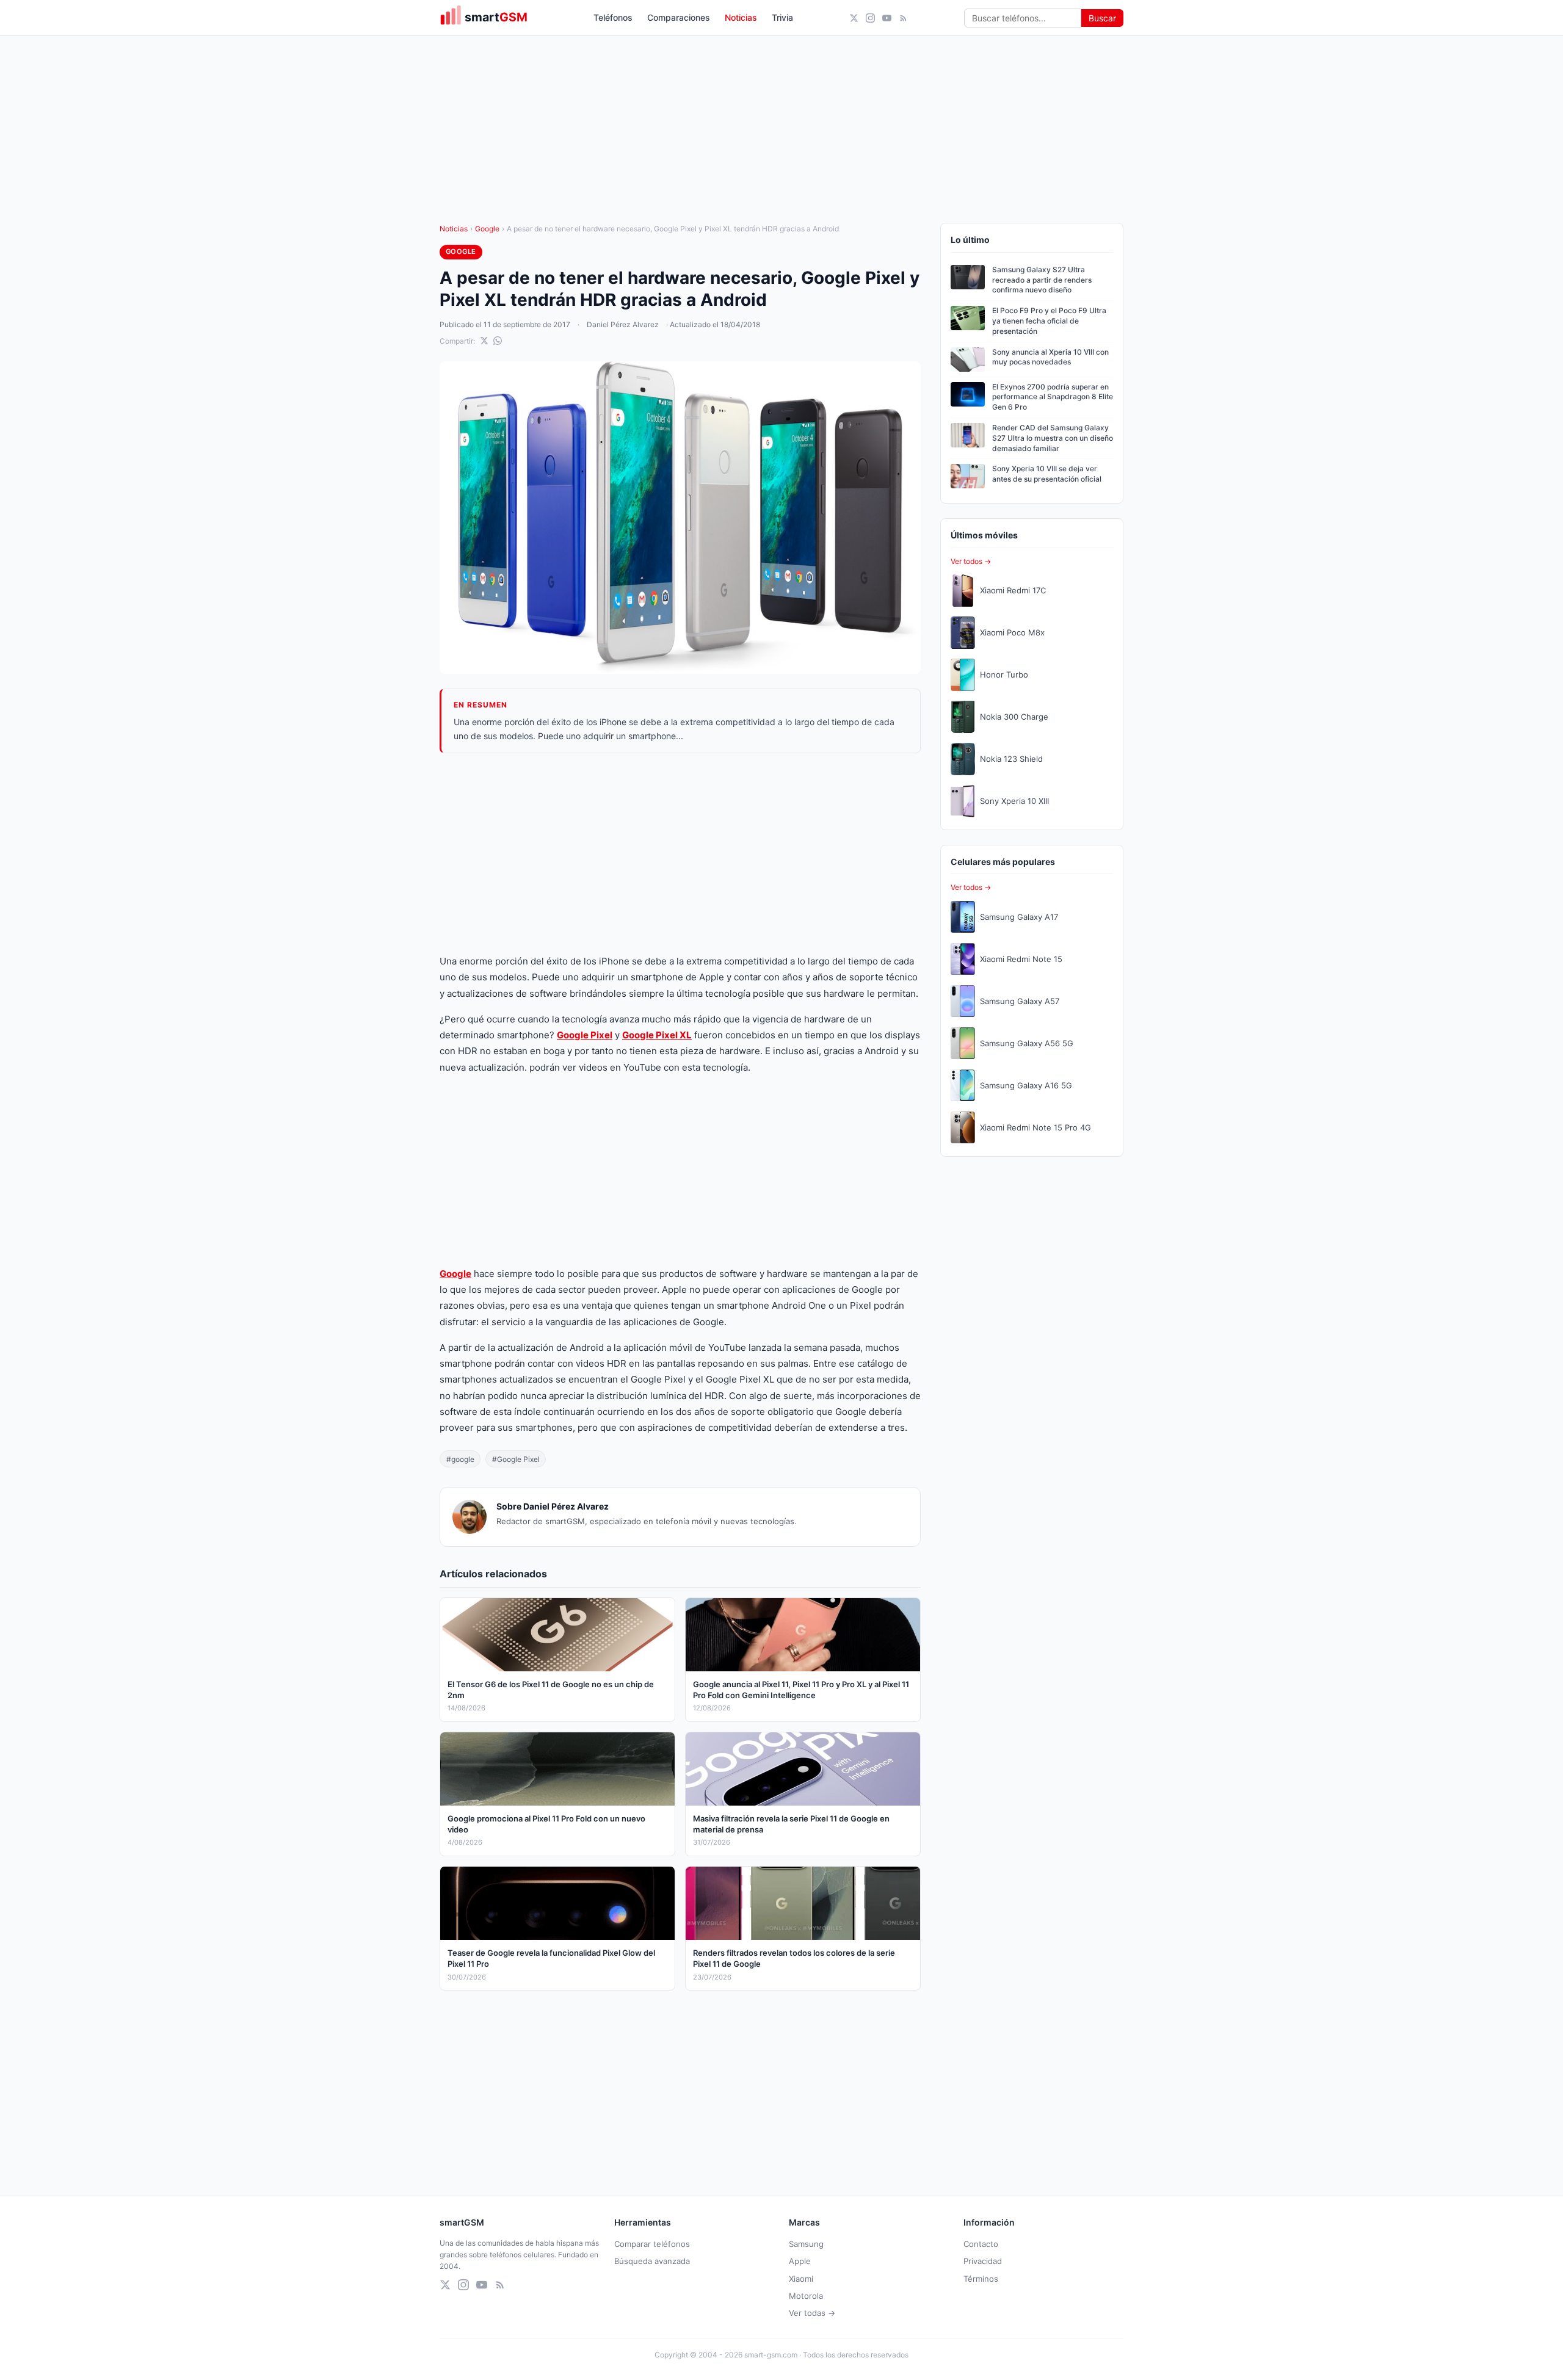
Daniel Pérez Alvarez (623, 324)
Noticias (741, 17)
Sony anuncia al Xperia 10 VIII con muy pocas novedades (1050, 357)
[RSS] (903, 18)
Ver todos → (971, 561)
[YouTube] (887, 18)
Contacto (981, 2244)
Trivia (782, 17)
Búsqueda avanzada (652, 2261)
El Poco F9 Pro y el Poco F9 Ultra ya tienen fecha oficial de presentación (1049, 321)
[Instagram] (870, 18)
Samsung (806, 2244)
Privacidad (983, 2261)
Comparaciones (679, 17)
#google (460, 1459)
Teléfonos (613, 17)
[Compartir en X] (484, 341)
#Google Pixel (516, 1459)
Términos (981, 2279)
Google (487, 229)
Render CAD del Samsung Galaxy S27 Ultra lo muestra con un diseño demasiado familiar (1053, 438)
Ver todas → (812, 2313)
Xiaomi (801, 2279)
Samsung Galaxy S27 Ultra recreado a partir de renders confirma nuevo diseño (1042, 280)
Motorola (806, 2296)
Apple (800, 2261)
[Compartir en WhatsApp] (498, 341)
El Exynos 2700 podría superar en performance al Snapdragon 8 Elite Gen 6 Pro (1053, 397)
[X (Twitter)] (854, 18)
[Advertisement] (680, 853)
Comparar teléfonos (652, 2244)
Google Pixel (585, 1035)
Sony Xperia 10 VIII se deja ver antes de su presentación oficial (1047, 474)
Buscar (1102, 18)
